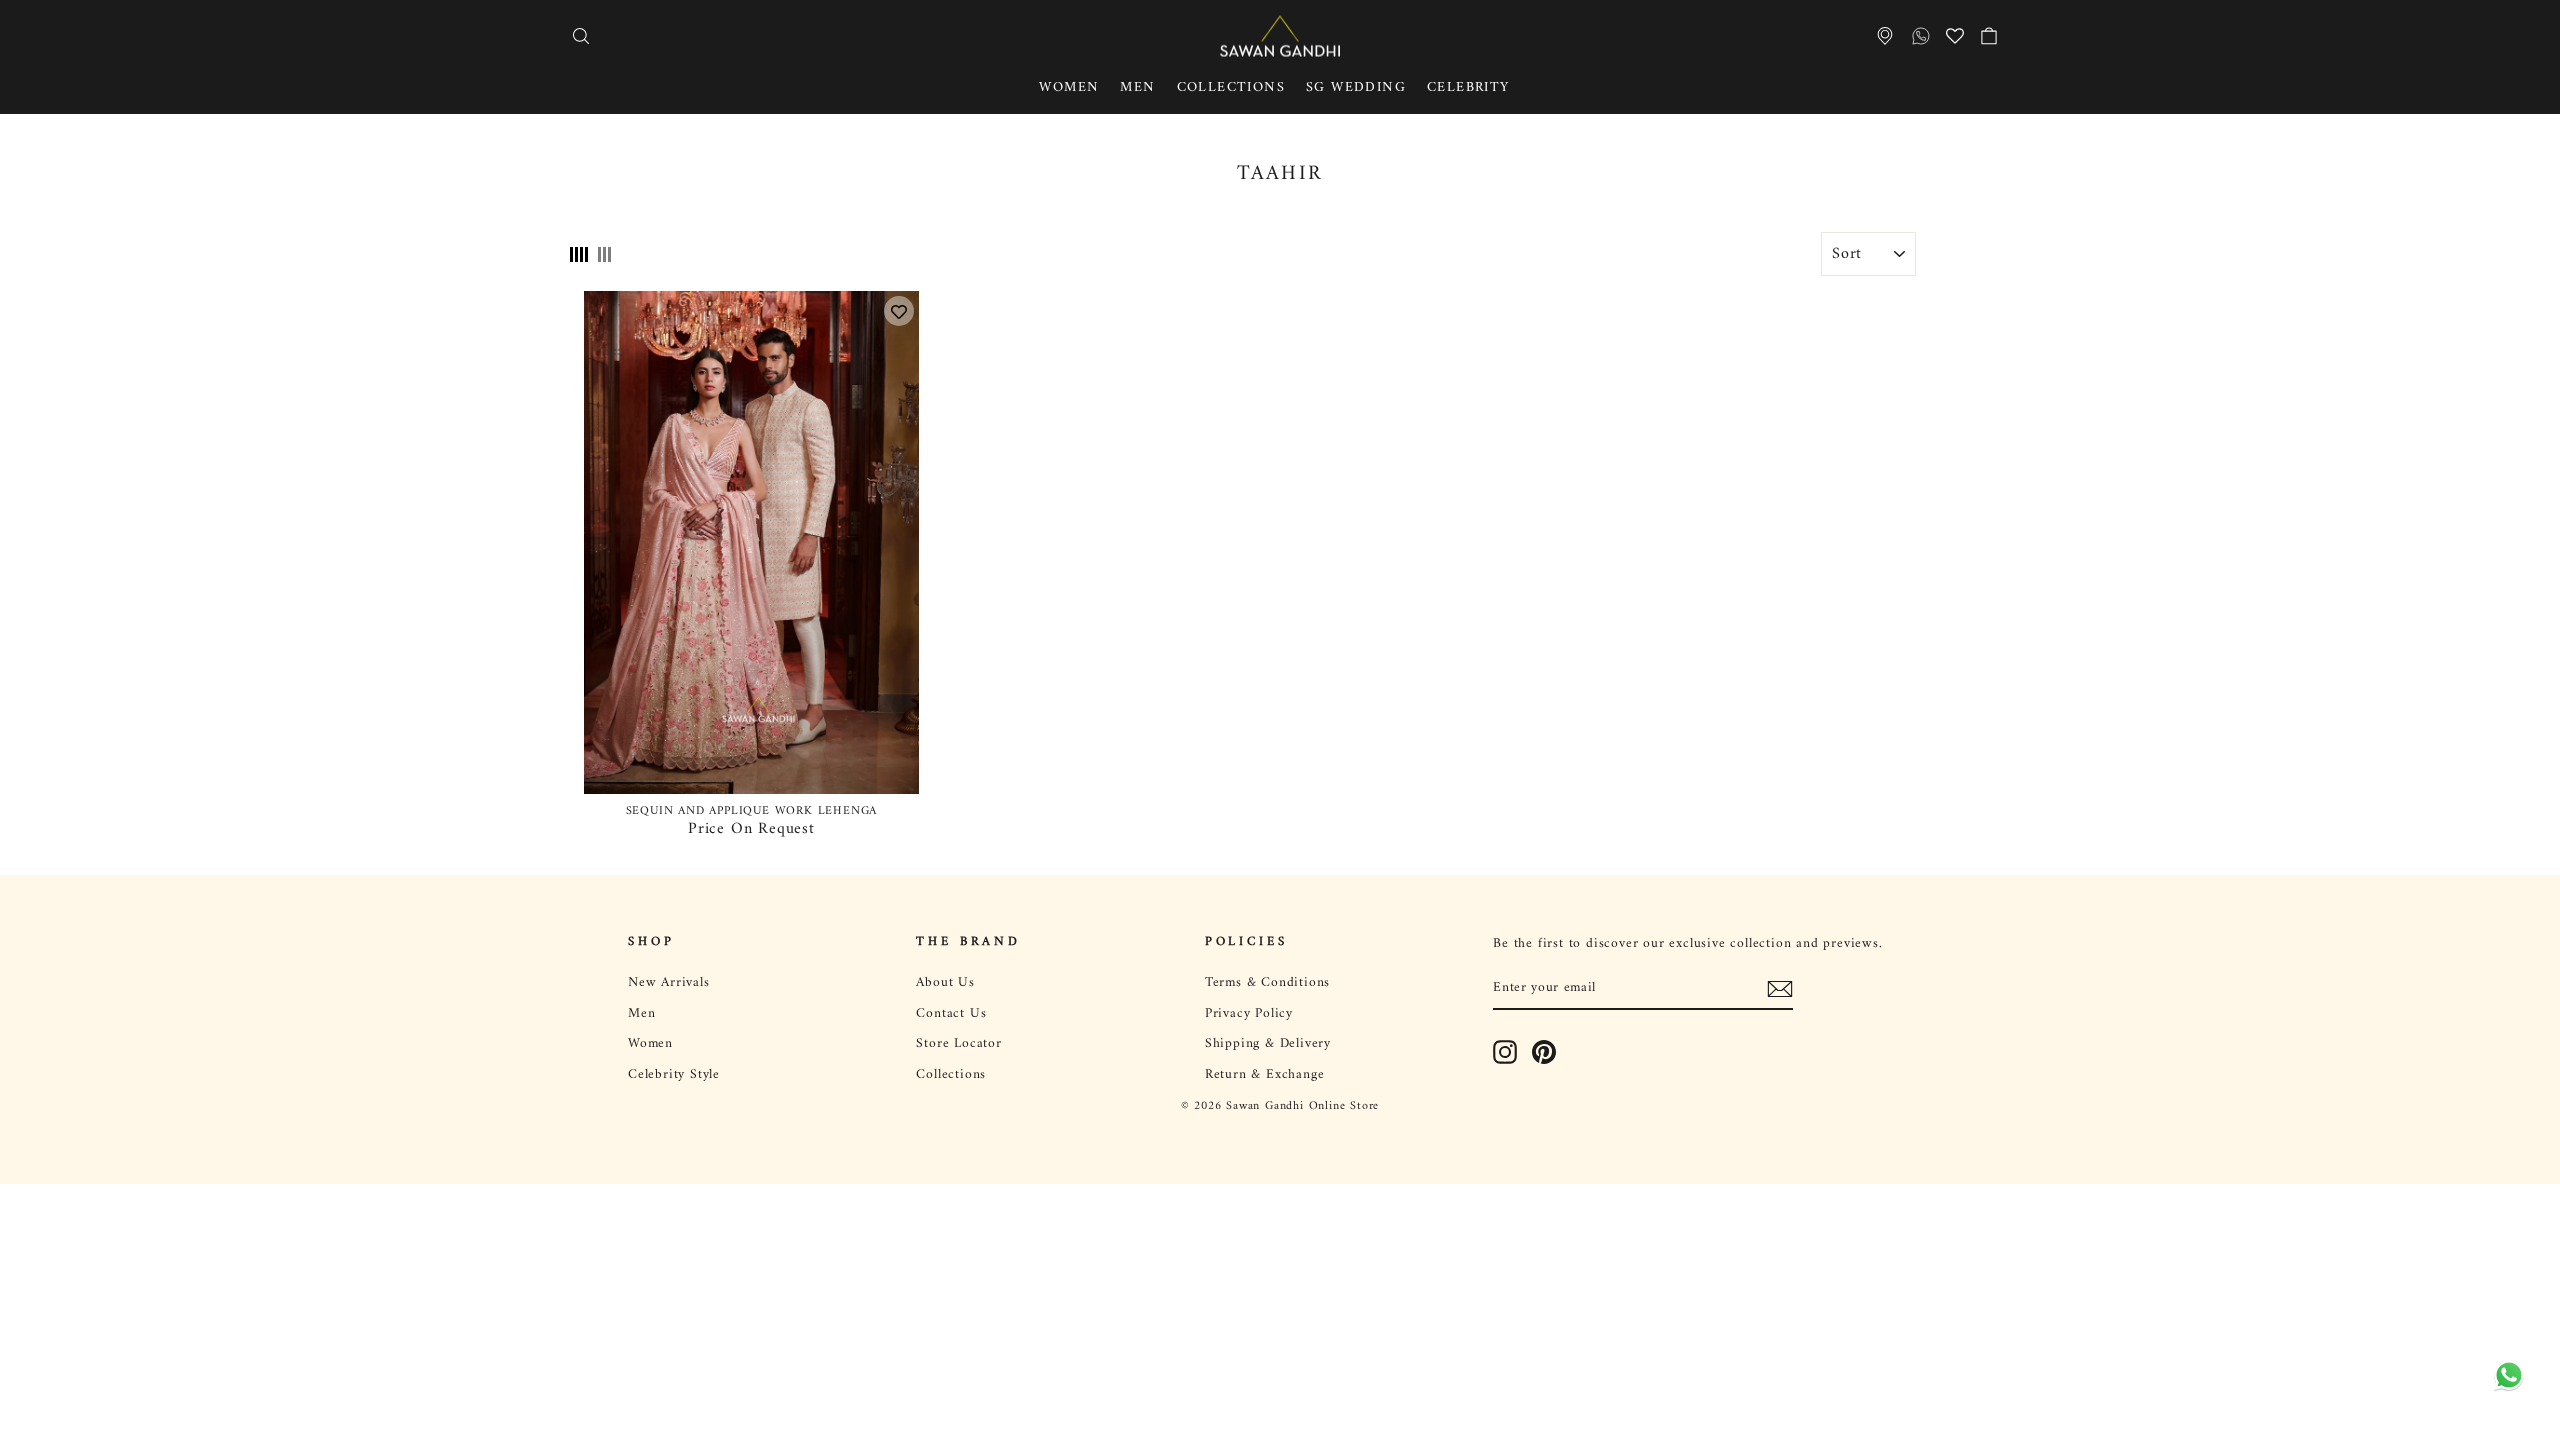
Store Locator (958, 1044)
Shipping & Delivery (1268, 1044)
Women (1069, 87)
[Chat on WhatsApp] (2505, 1385)
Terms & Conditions (1267, 983)
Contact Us (951, 1014)
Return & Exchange (1265, 1075)
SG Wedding (1356, 87)
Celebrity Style (674, 1075)
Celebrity (1468, 87)
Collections (1231, 87)
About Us (945, 983)
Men (1137, 87)
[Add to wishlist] (899, 311)
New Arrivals (669, 983)
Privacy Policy (1249, 1014)
